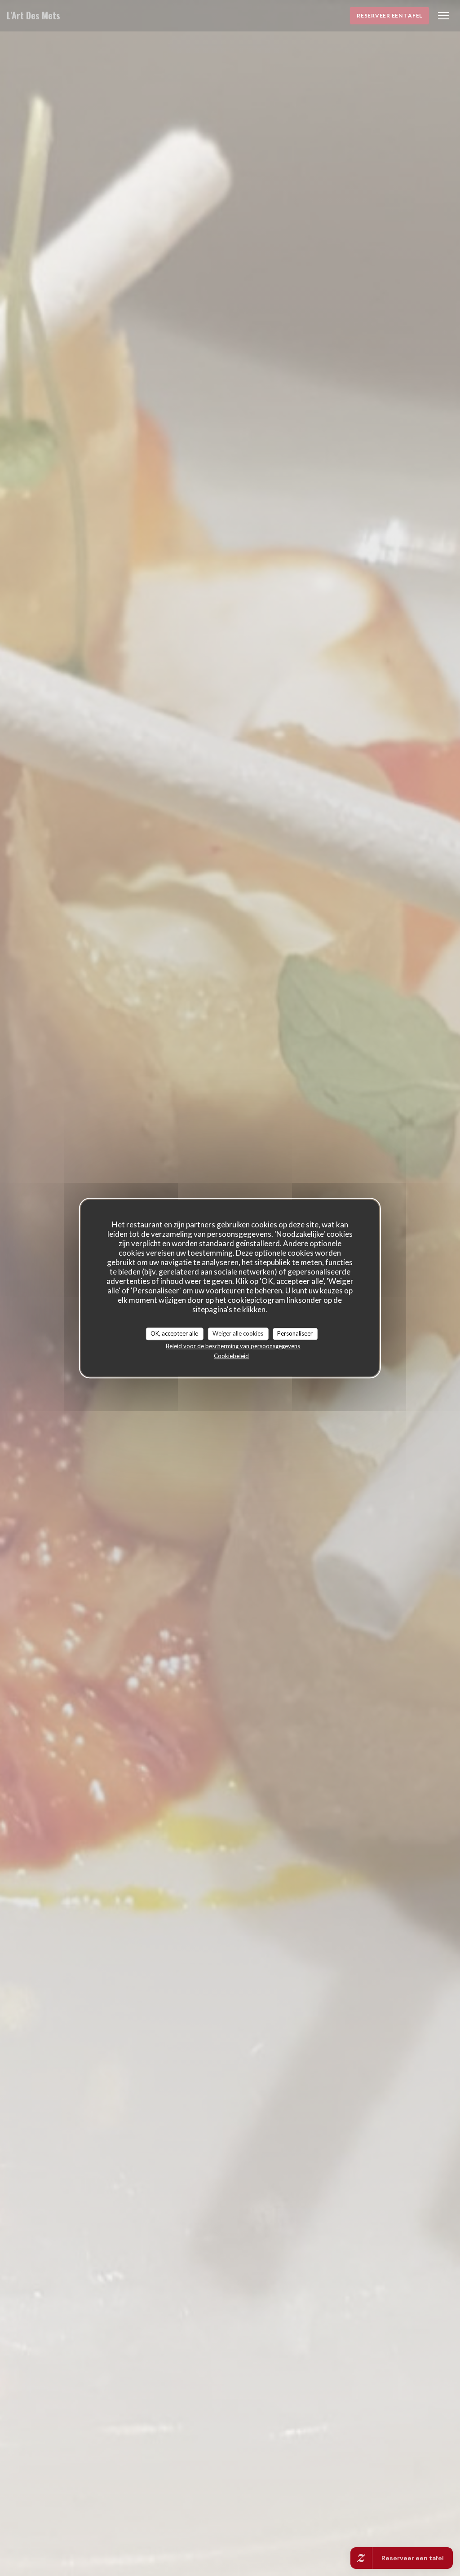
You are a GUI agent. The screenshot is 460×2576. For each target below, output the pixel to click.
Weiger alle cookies (238, 1333)
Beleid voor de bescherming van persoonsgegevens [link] (233, 1346)
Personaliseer (295, 1333)
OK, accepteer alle (174, 1333)
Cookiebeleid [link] (231, 1356)
